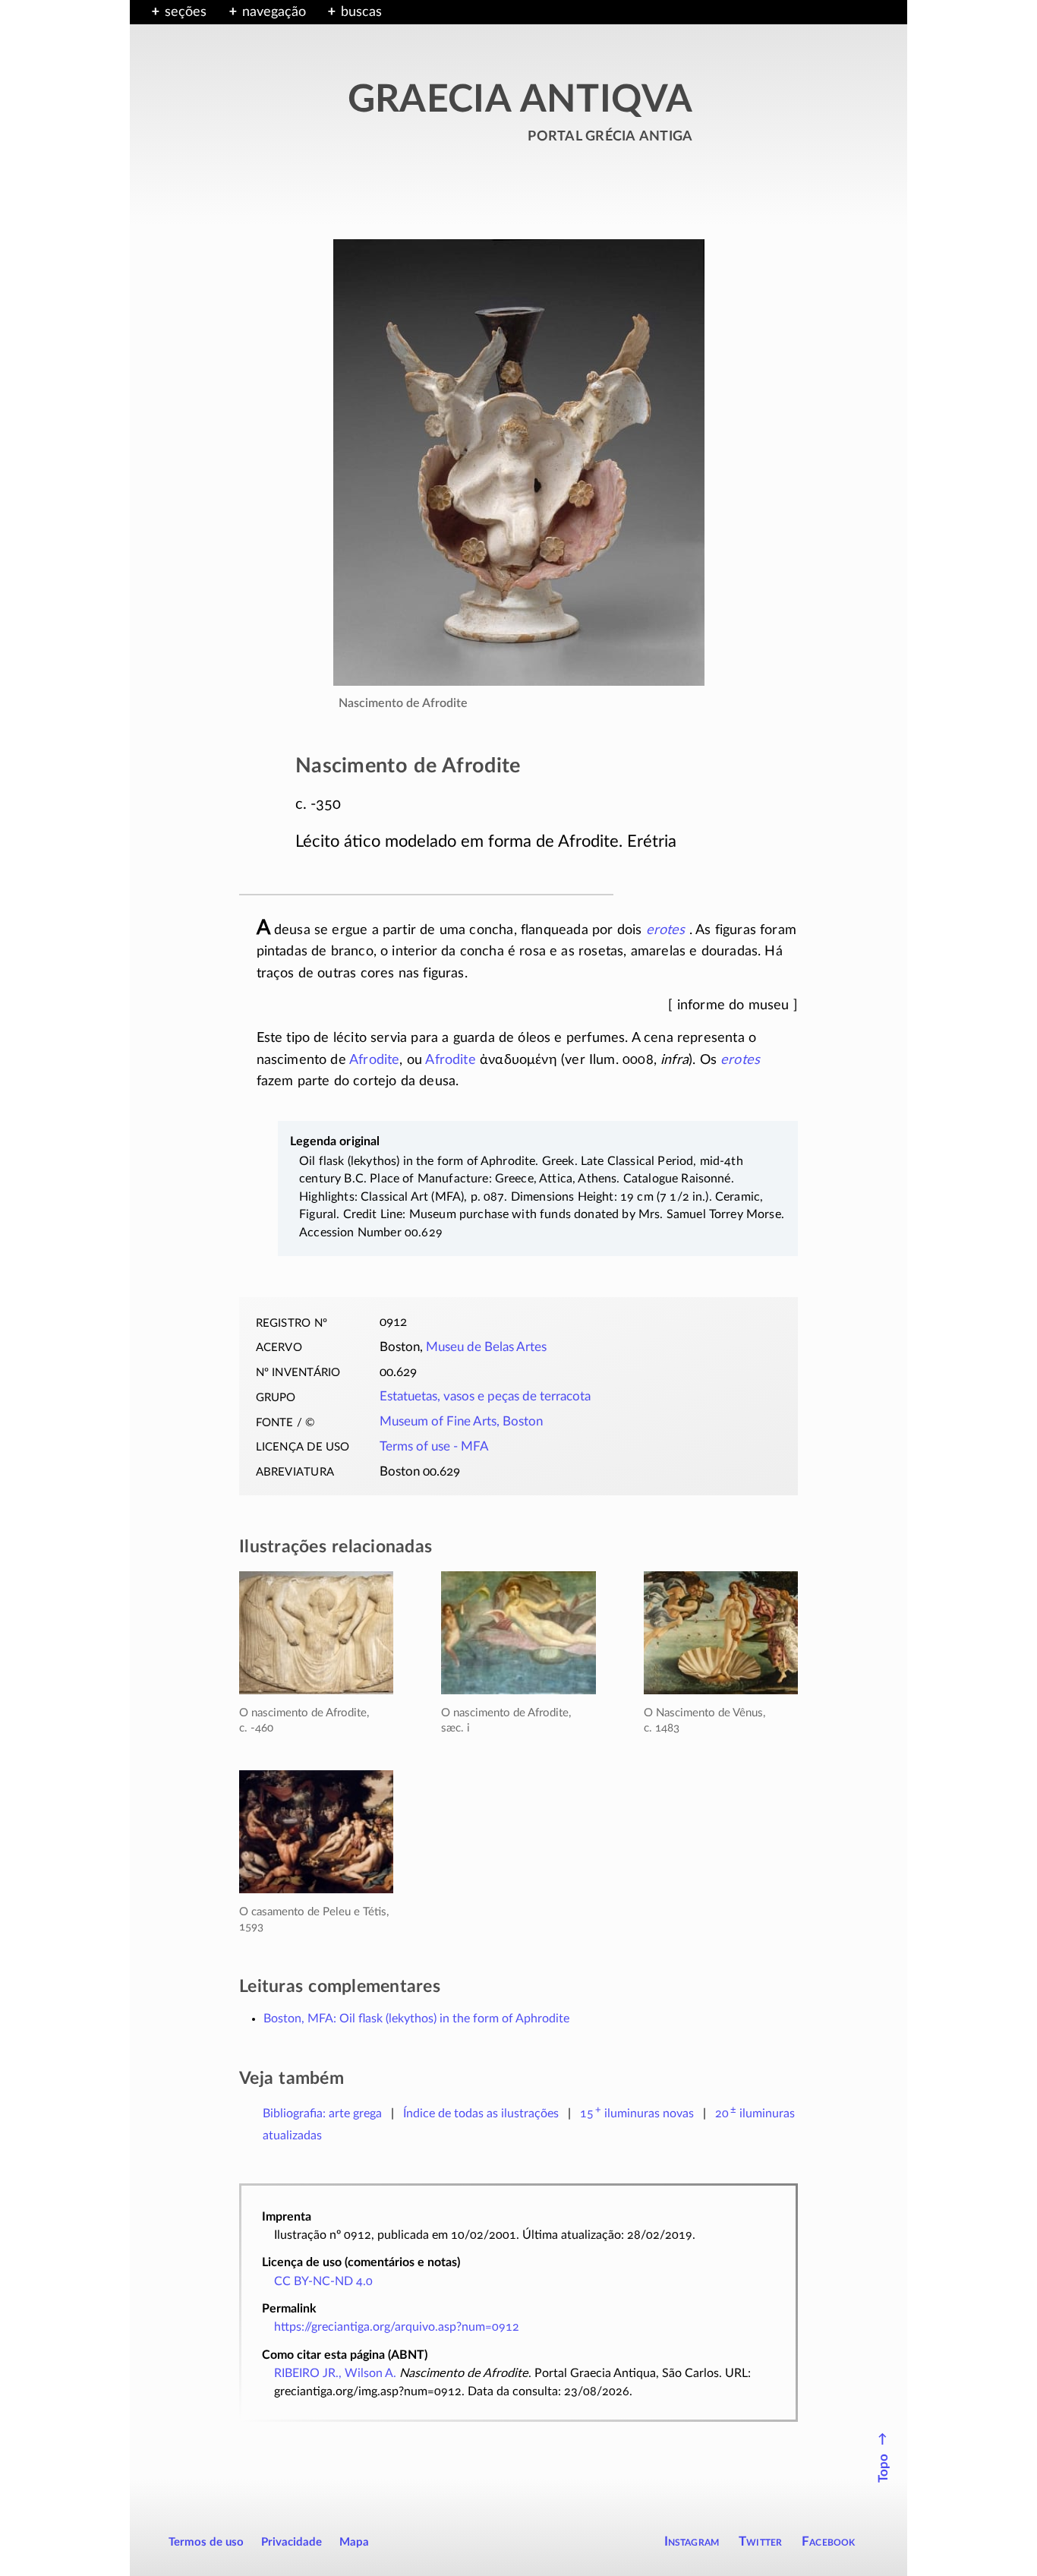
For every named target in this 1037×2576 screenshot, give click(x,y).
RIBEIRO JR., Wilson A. (335, 2373)
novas (637, 2114)
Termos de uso (206, 2542)
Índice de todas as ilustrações (481, 2114)
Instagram (692, 2541)
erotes (666, 930)
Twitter (760, 2541)
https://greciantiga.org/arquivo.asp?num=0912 (397, 2327)
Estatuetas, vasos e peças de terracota (485, 1397)
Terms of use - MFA (434, 1447)
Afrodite (374, 1060)
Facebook (829, 2541)
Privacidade (292, 2542)
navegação (274, 12)
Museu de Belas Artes (486, 1347)
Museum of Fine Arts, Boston (461, 1422)
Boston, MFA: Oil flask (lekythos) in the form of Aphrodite (416, 2019)
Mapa (354, 2542)
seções (186, 12)
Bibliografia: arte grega (322, 2114)
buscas (361, 12)
